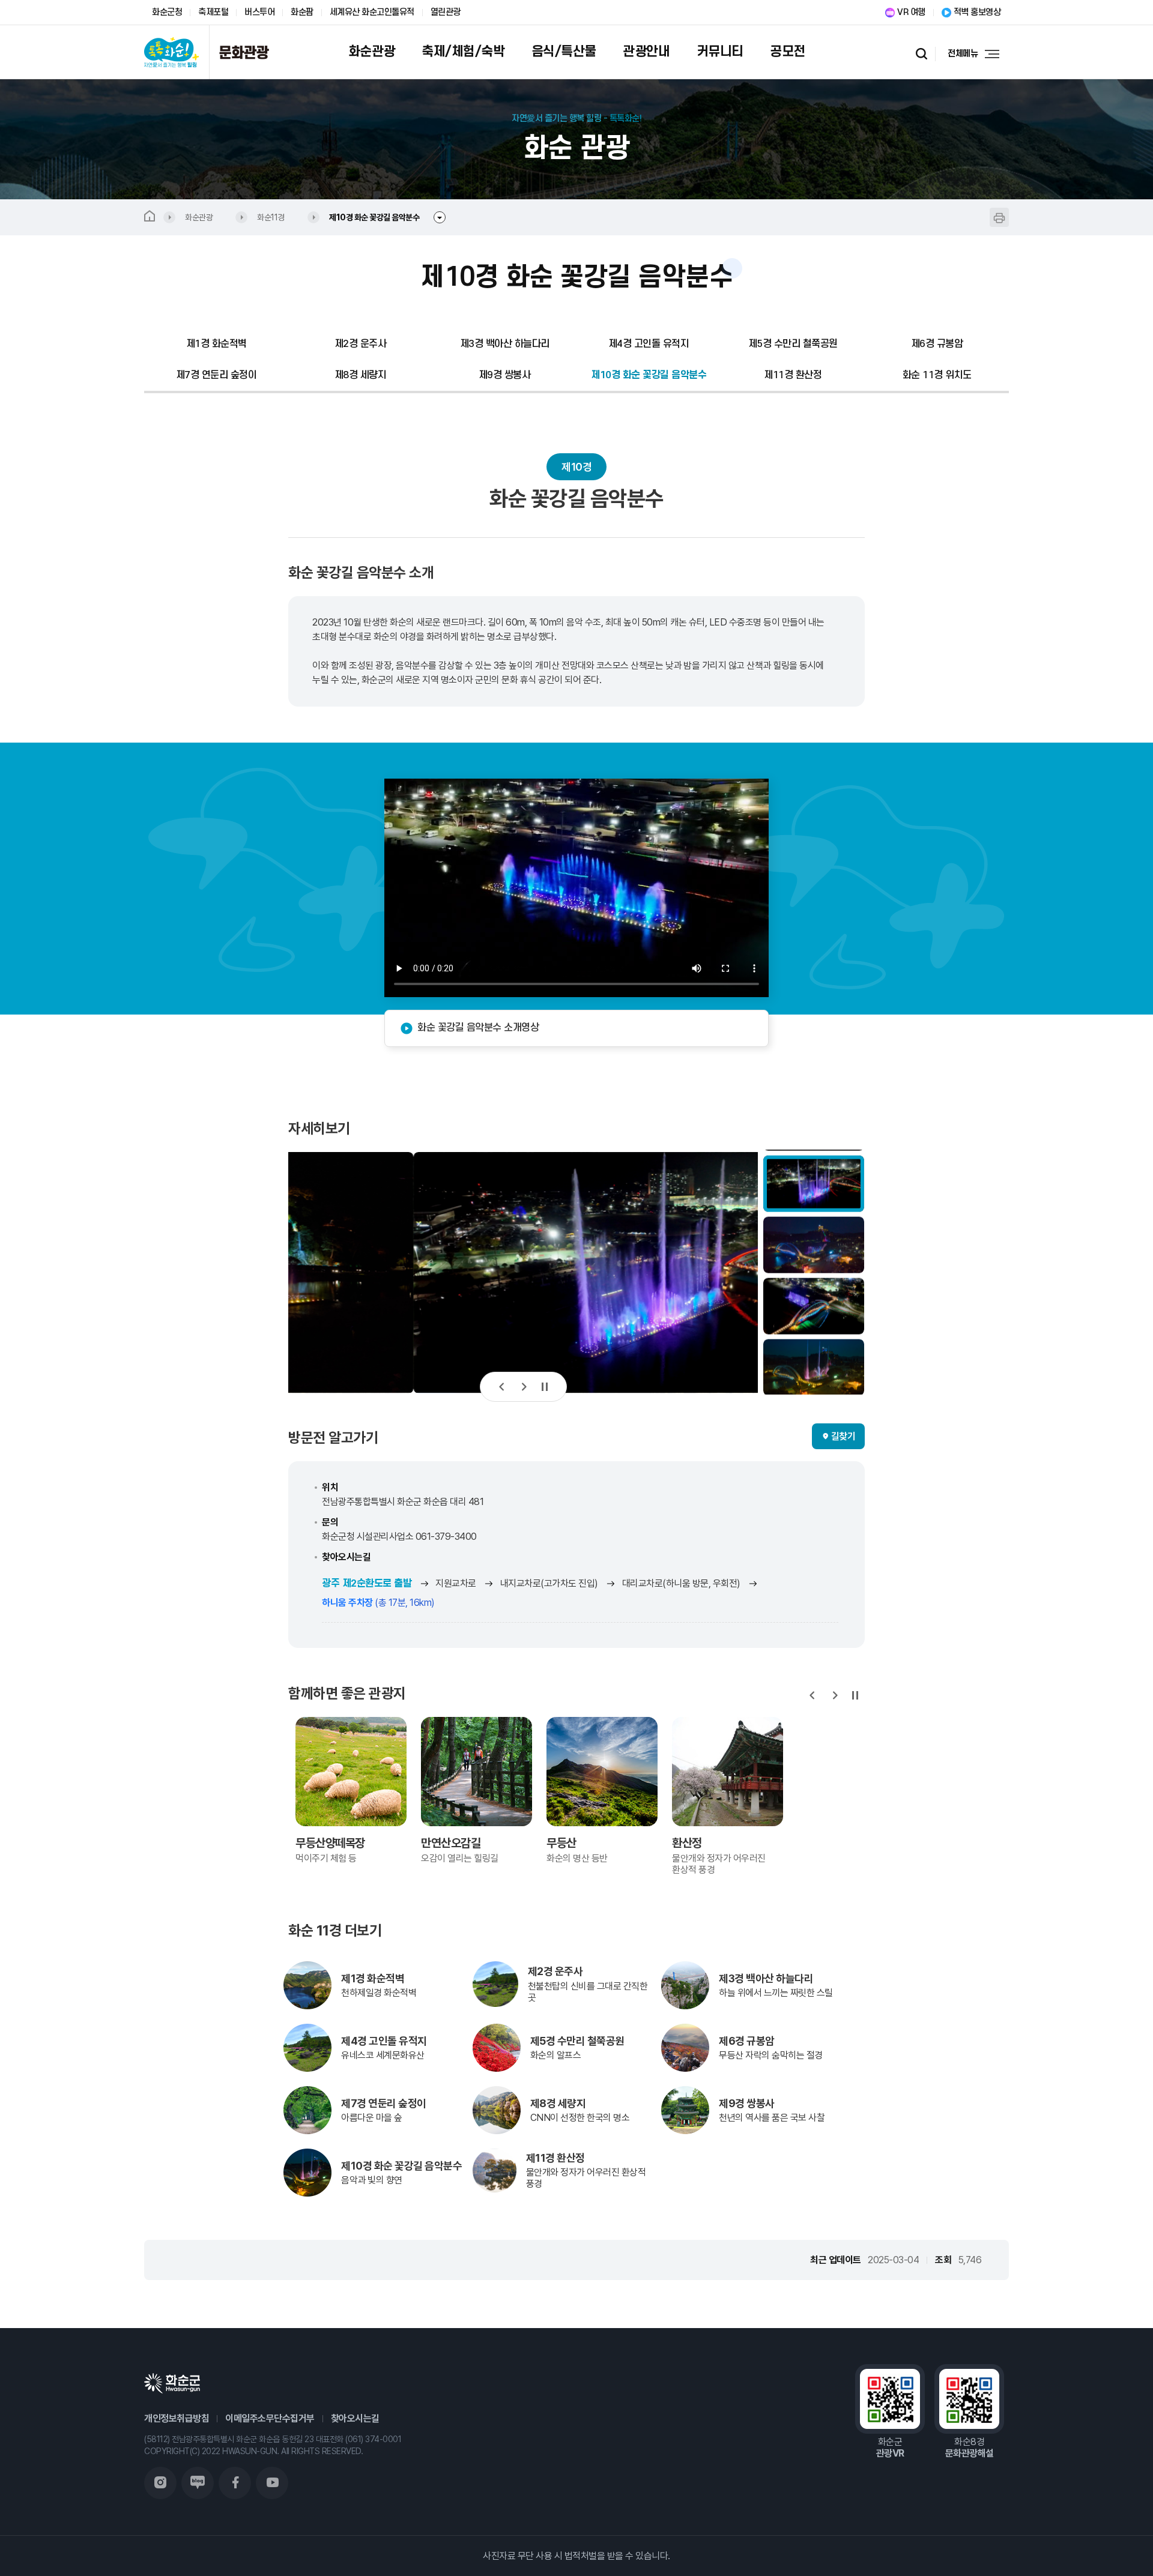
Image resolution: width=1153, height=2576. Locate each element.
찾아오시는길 (355, 2418)
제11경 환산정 (793, 375)
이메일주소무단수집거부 (270, 2418)
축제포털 (213, 12)
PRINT (999, 217)
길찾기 (843, 1436)
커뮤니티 (720, 52)
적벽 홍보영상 (977, 12)
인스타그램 (160, 2483)
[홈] (160, 217)
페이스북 (235, 2483)
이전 (502, 1387)
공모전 (788, 52)
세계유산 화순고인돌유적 (372, 12)
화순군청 (167, 12)
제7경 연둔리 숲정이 (216, 375)
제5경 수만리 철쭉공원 (793, 344)
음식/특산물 (564, 52)
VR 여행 (911, 12)
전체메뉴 (963, 54)
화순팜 (302, 12)
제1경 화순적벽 (216, 344)
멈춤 (545, 1387)
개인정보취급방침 (177, 2418)
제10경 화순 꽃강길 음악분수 (649, 375)
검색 (922, 54)
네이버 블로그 (198, 2483)
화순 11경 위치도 (937, 375)
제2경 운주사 (361, 344)
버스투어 (259, 12)
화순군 (172, 2383)
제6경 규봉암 (937, 344)
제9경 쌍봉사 (505, 375)
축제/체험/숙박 (463, 52)
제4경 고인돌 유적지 (649, 344)
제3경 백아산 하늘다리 (505, 344)
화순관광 (372, 52)
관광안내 (646, 52)
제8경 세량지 (361, 375)
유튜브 (272, 2483)
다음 (523, 1387)
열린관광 (446, 12)
